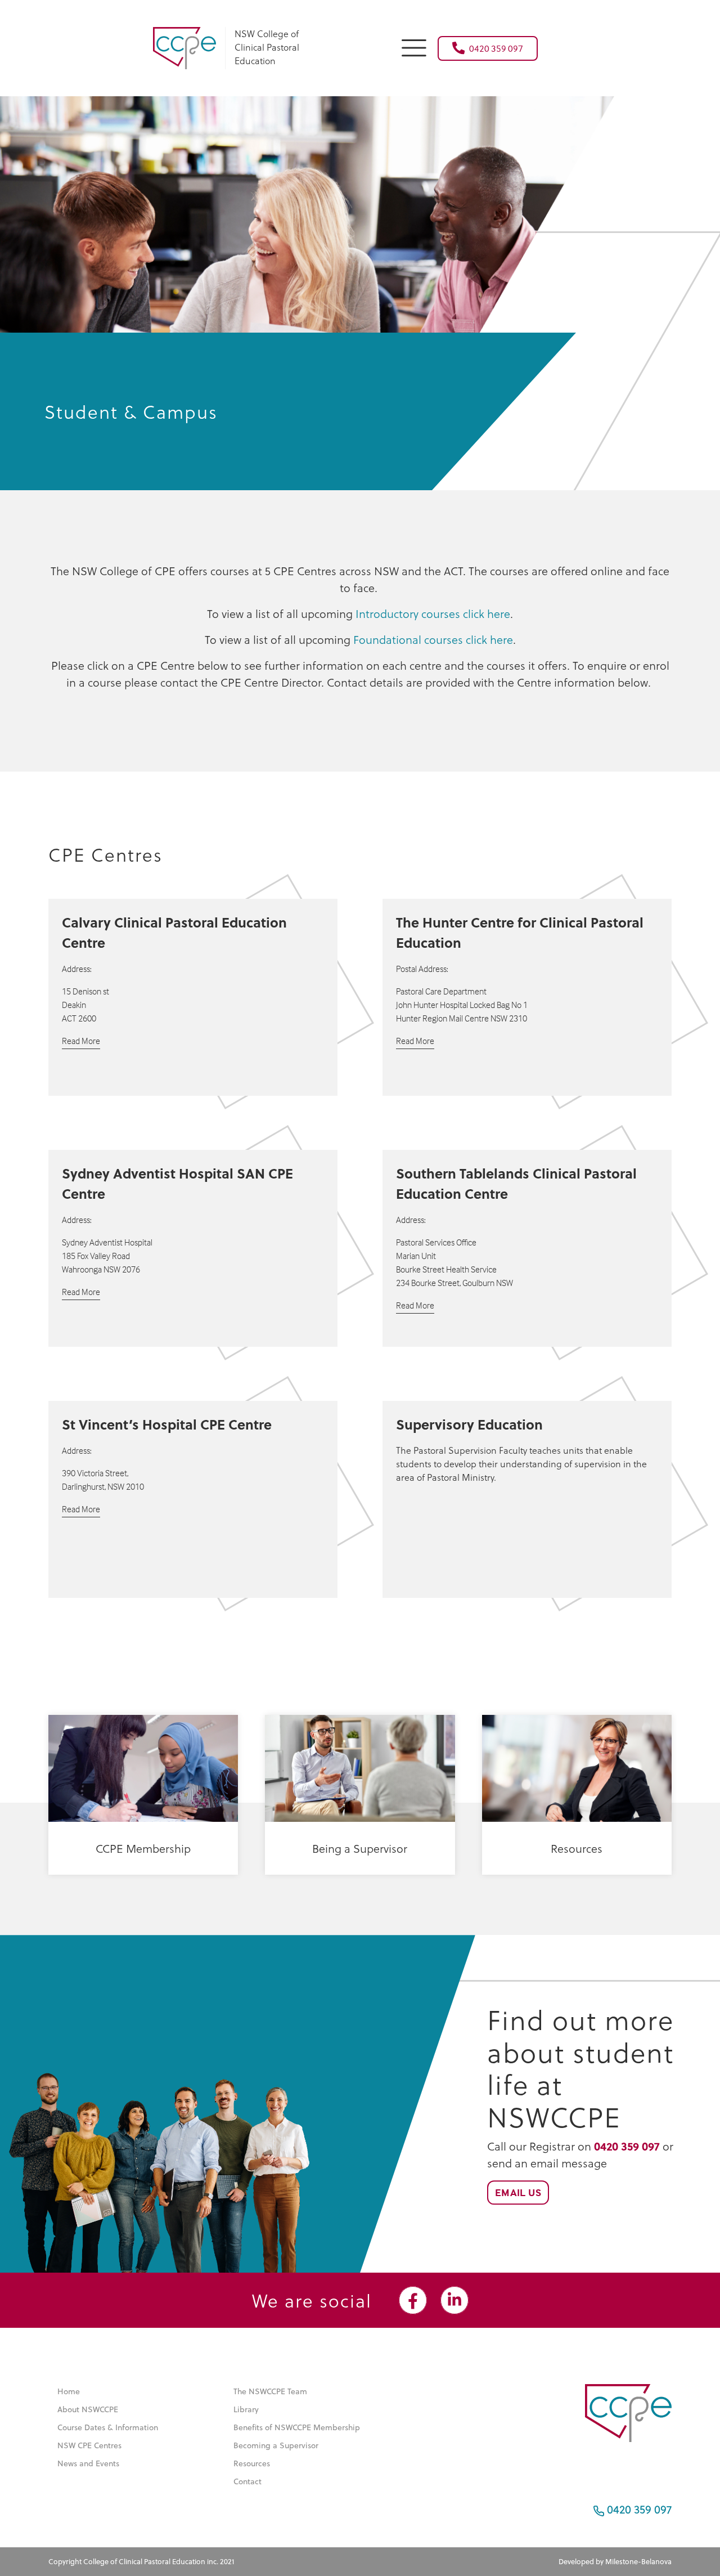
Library (246, 2409)
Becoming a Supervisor (276, 2445)
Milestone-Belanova (638, 2561)
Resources (252, 2463)
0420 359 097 (496, 48)
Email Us (518, 2192)
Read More (81, 1041)
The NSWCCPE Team (270, 2391)
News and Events (88, 2463)
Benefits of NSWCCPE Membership (297, 2427)
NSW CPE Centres (89, 2445)
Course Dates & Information (108, 2427)
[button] (414, 46)
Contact (247, 2481)
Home (69, 2391)
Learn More (137, 1882)
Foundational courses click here (433, 639)
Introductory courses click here (433, 613)
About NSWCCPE (88, 2409)
